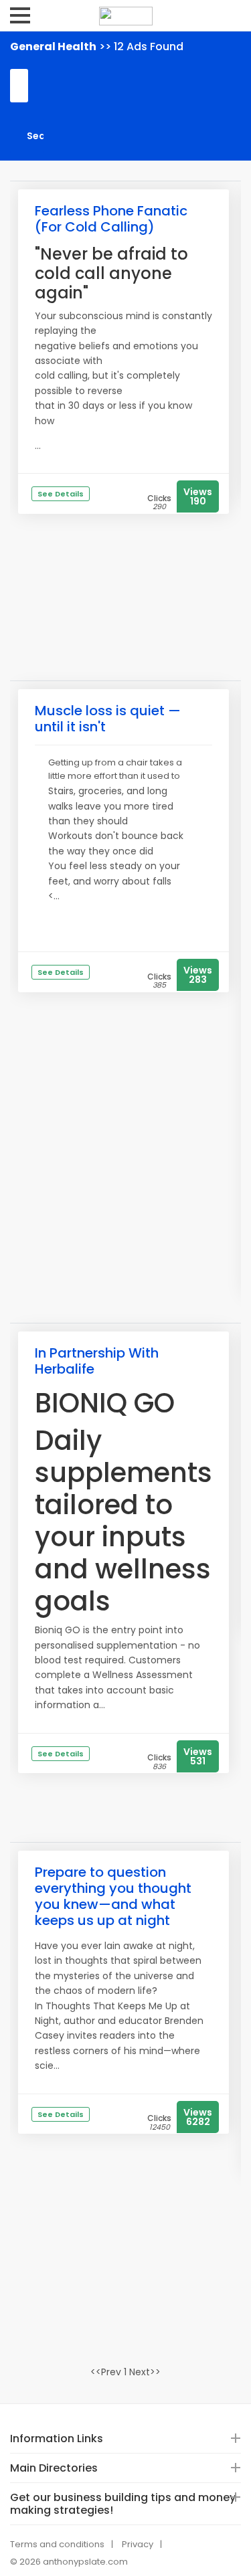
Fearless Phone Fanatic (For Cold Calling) (111, 219)
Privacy (138, 2544)
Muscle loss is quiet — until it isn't (108, 719)
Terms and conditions (57, 2544)
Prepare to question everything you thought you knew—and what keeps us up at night (113, 1896)
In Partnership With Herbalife (97, 1361)
